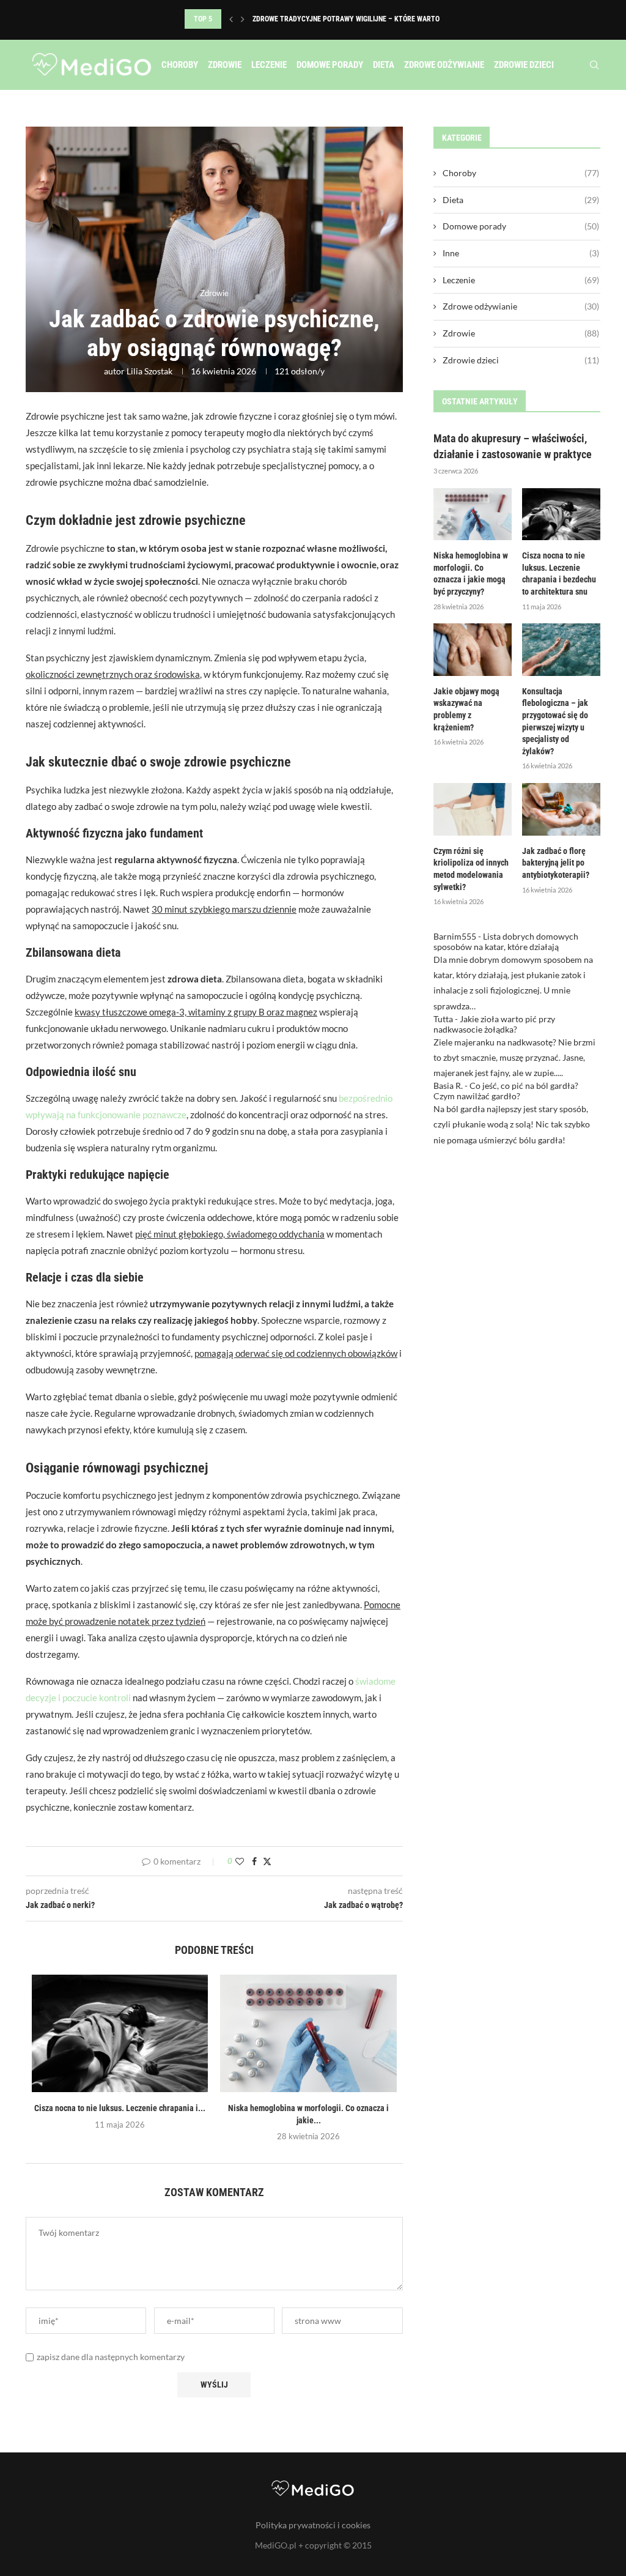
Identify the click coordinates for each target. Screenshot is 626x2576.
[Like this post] (240, 1861)
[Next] (243, 19)
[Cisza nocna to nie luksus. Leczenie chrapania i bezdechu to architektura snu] (120, 2033)
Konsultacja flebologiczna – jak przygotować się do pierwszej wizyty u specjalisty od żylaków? (555, 721)
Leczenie (269, 65)
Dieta (384, 65)
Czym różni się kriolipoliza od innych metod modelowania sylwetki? (471, 869)
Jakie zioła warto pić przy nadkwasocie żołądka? (494, 1024)
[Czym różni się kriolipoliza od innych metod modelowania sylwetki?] (473, 809)
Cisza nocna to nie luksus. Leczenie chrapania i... (120, 2108)
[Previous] (231, 19)
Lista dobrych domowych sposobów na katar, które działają (506, 941)
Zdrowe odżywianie (444, 65)
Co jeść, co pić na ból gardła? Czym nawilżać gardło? (506, 1091)
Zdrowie (225, 65)
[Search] (594, 65)
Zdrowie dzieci (524, 65)
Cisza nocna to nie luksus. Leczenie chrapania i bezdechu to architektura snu (559, 573)
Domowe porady (330, 65)
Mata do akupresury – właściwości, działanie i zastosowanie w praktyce (513, 446)
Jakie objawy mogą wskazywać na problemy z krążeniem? (466, 709)
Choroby (180, 65)
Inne (521, 253)
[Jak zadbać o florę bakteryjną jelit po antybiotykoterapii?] (561, 809)
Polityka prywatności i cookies (313, 2525)
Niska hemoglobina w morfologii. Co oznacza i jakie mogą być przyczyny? (471, 573)
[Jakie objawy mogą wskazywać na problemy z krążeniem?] (473, 650)
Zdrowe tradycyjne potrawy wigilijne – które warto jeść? (356, 19)
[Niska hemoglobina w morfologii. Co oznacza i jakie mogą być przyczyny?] (308, 2033)
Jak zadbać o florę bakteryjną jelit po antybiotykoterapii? (556, 863)
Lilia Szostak (149, 371)
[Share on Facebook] (254, 1861)
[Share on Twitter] (267, 1861)
